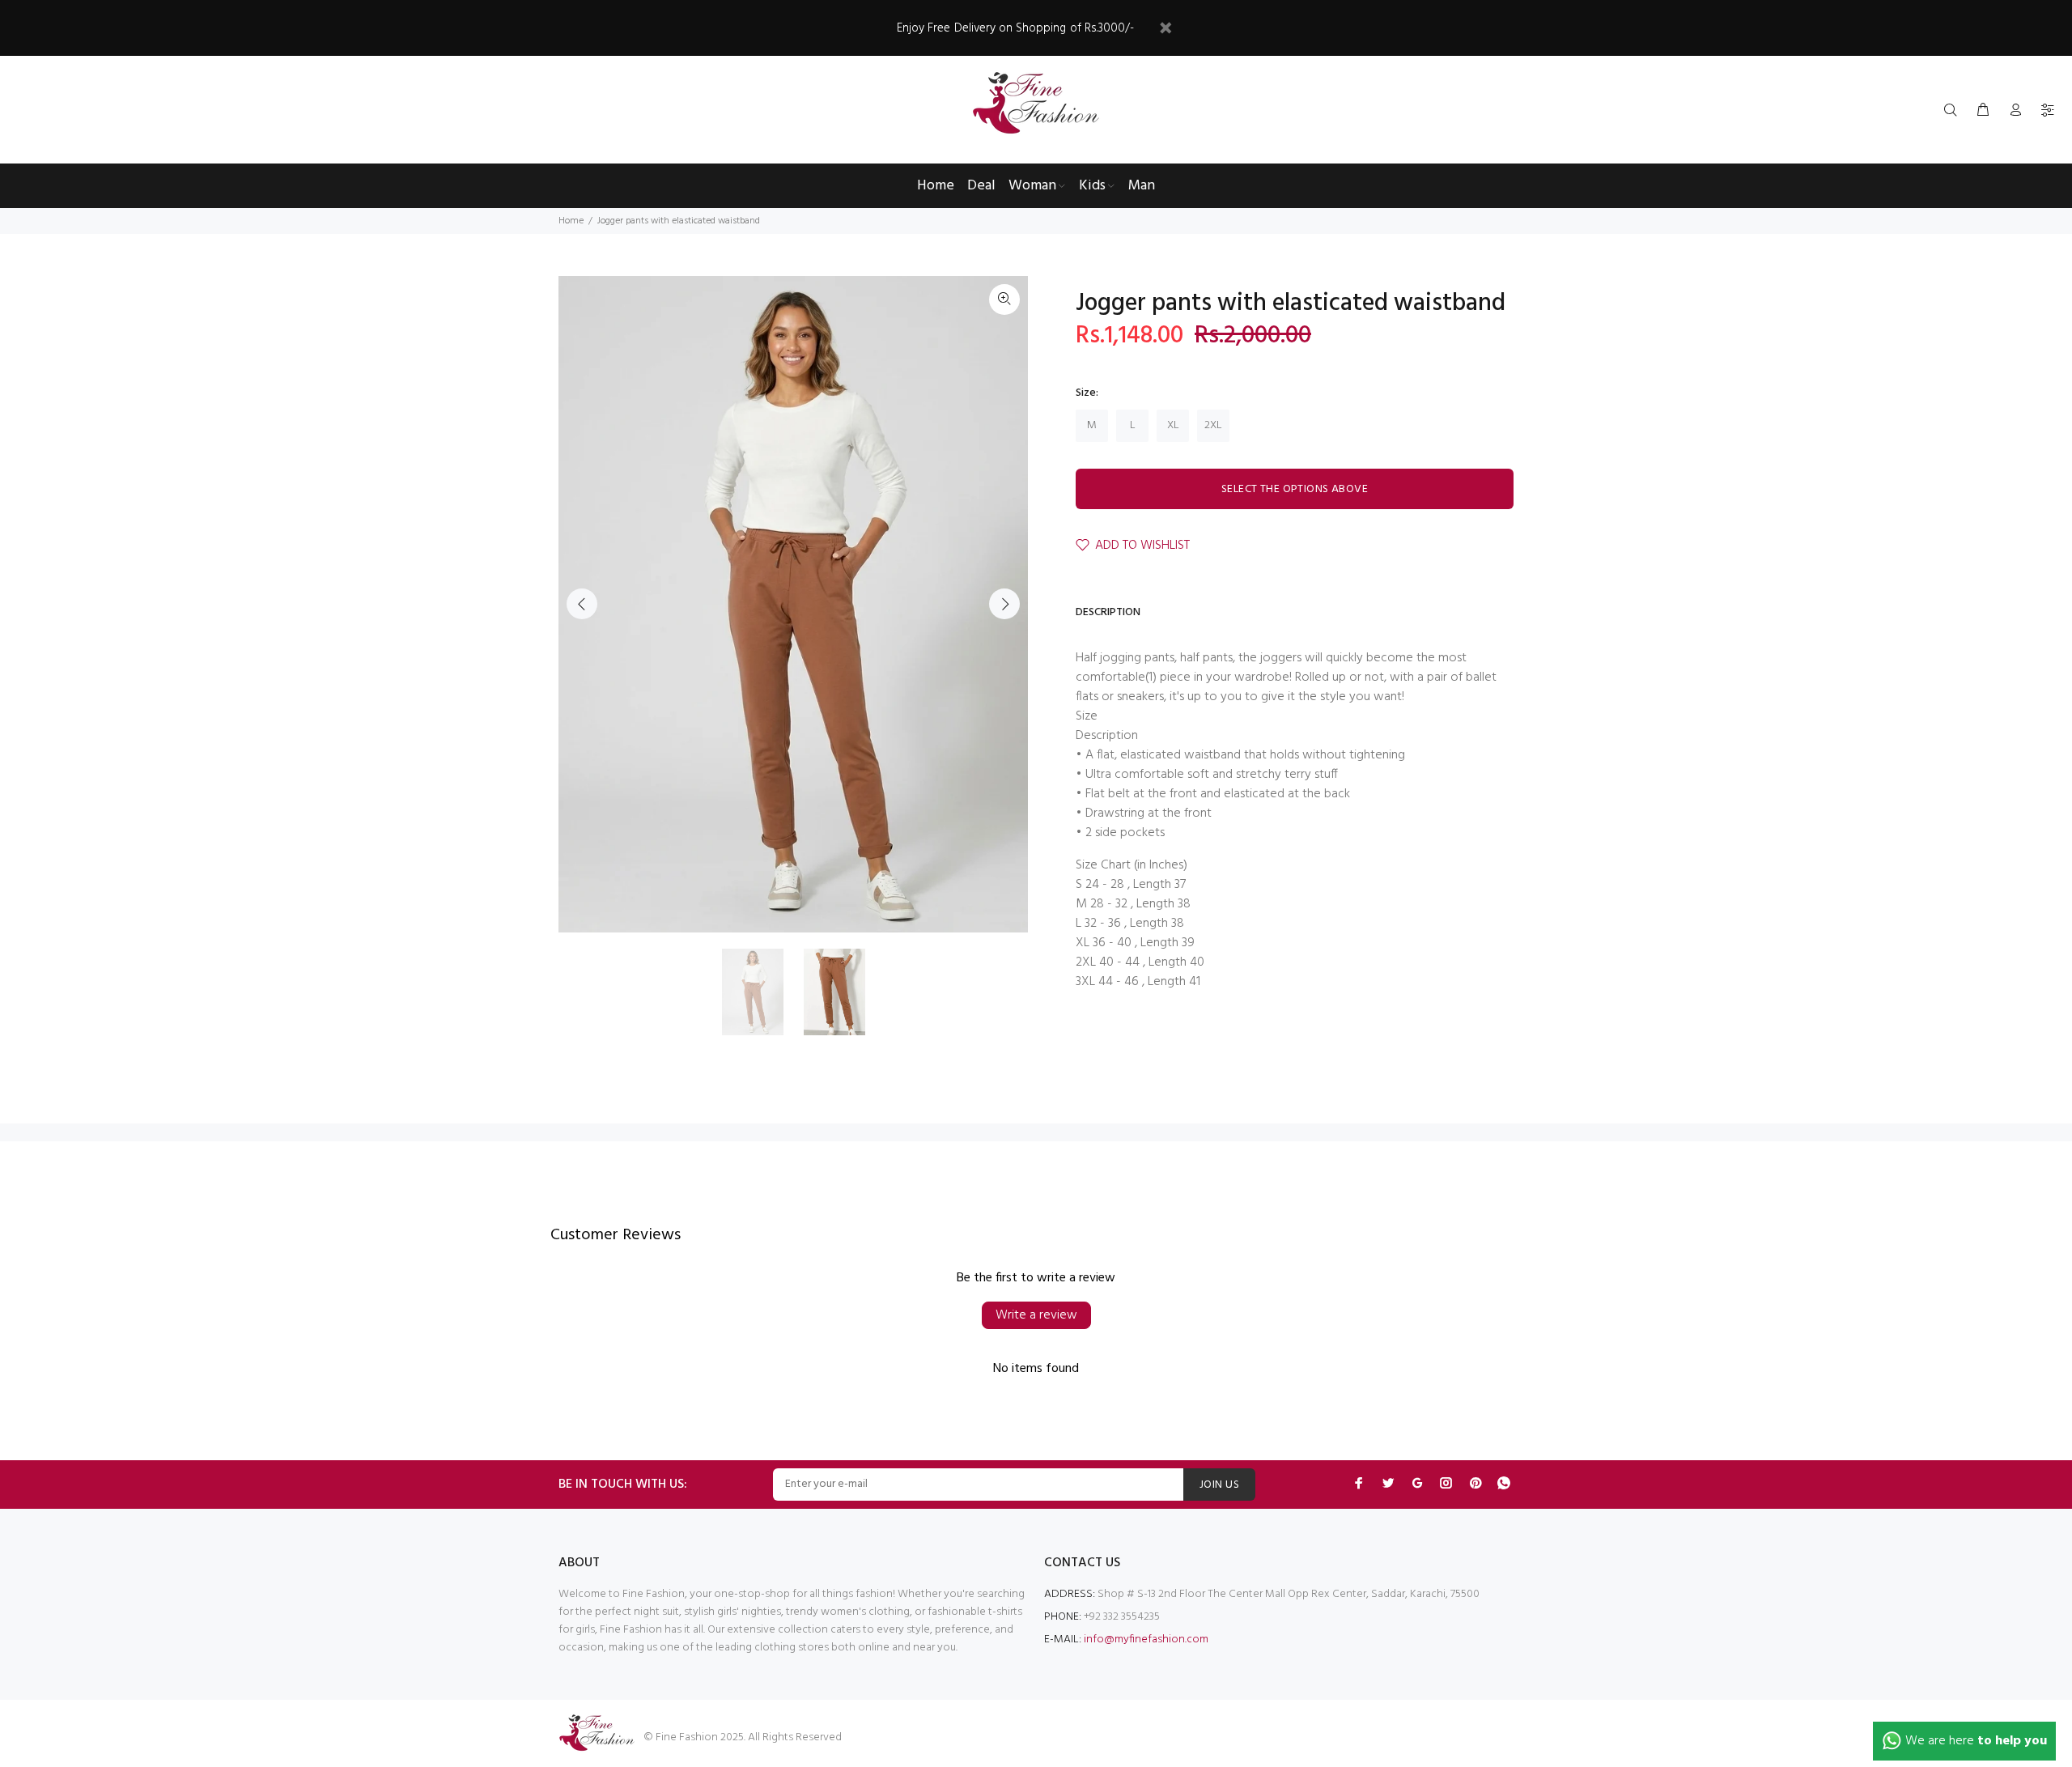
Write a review (1036, 1315)
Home (571, 221)
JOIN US (1219, 1485)
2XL (1213, 425)
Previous (582, 604)
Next (1004, 604)
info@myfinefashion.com (1146, 1640)
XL (1173, 425)
